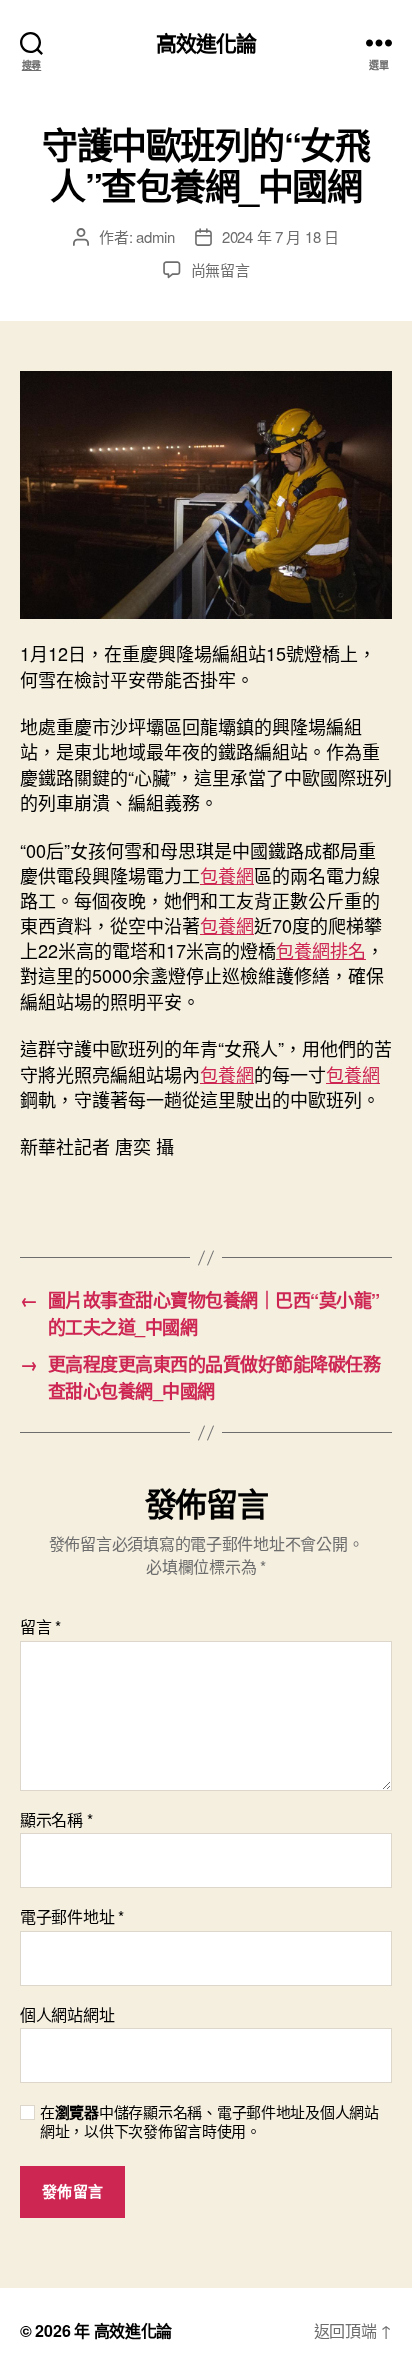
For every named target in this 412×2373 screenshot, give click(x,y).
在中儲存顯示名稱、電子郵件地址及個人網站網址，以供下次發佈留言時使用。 (209, 2122)
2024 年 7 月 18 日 (280, 236)
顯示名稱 (56, 1820)
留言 (40, 1627)
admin (155, 236)
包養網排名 (321, 950)
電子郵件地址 (72, 1917)
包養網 (227, 875)
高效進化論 (206, 42)
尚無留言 (220, 269)
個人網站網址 (67, 2015)
